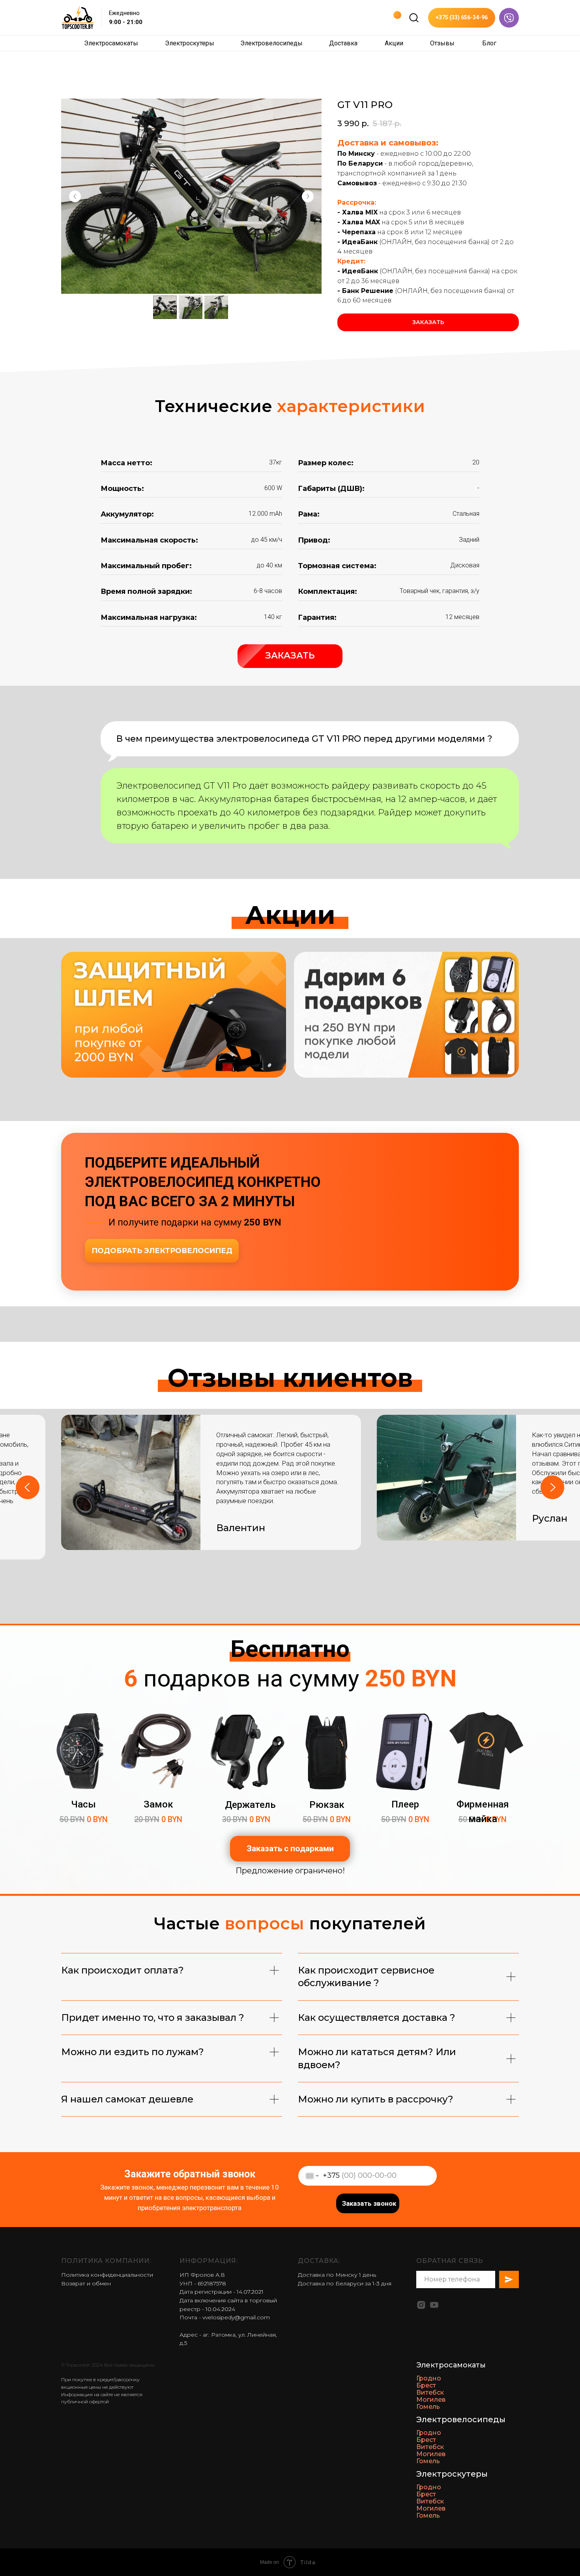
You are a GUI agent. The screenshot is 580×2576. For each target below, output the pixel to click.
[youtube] (434, 2305)
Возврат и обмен (86, 2283)
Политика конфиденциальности (107, 2275)
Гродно (429, 2378)
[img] (414, 18)
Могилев (431, 2400)
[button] (290, 656)
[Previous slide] (28, 1487)
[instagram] (421, 2305)
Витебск (430, 2392)
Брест (426, 2385)
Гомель (428, 2407)
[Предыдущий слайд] (75, 196)
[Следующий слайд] (308, 196)
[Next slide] (552, 1487)
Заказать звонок (369, 2203)
